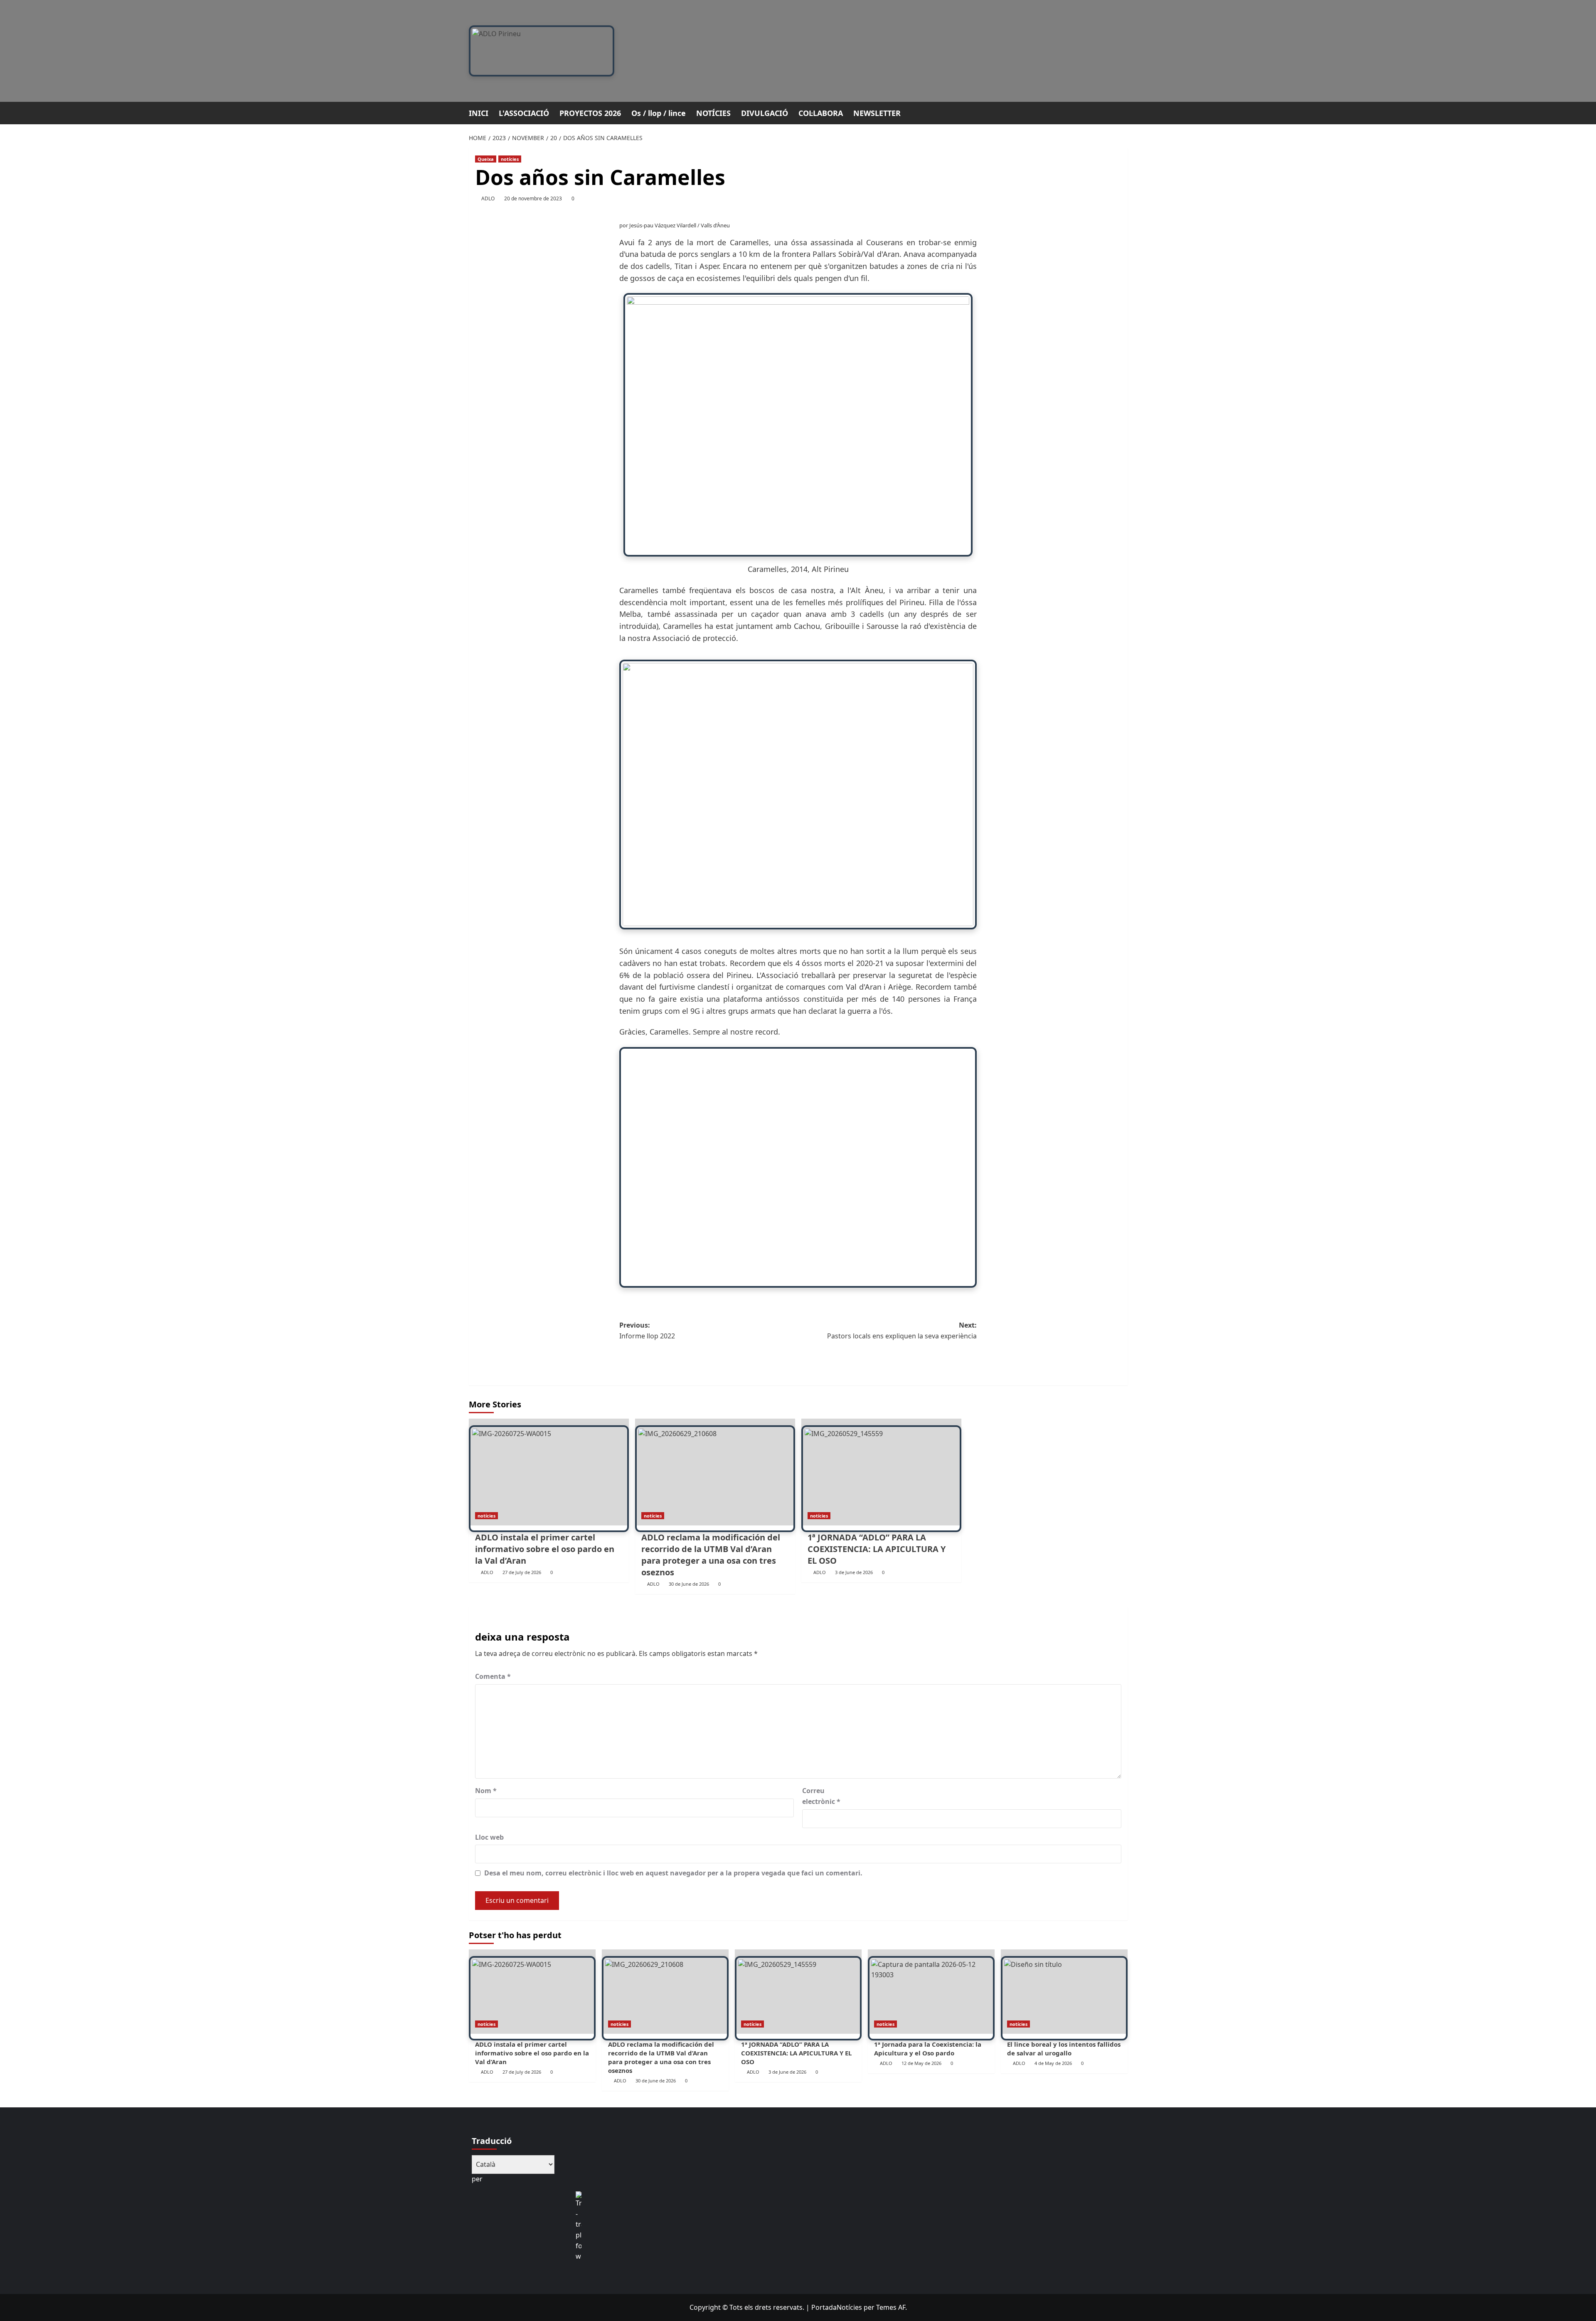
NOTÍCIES (713, 113)
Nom (486, 1791)
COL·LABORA (821, 113)
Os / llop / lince (659, 113)
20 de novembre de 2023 (533, 198)
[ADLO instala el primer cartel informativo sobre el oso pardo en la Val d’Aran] (549, 1472)
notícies (510, 159)
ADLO (488, 198)
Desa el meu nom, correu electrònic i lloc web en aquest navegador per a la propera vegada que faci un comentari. (673, 1873)
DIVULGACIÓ (765, 113)
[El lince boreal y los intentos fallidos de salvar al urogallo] (1064, 1992)
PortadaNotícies (837, 2307)
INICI (479, 113)
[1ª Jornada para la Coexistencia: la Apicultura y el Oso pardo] (931, 1992)
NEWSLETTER (877, 113)
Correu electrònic (821, 1796)
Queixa (486, 159)
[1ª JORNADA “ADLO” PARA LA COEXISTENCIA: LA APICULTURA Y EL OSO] (881, 1472)
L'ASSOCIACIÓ (524, 113)
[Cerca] (1122, 112)
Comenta (493, 1676)
